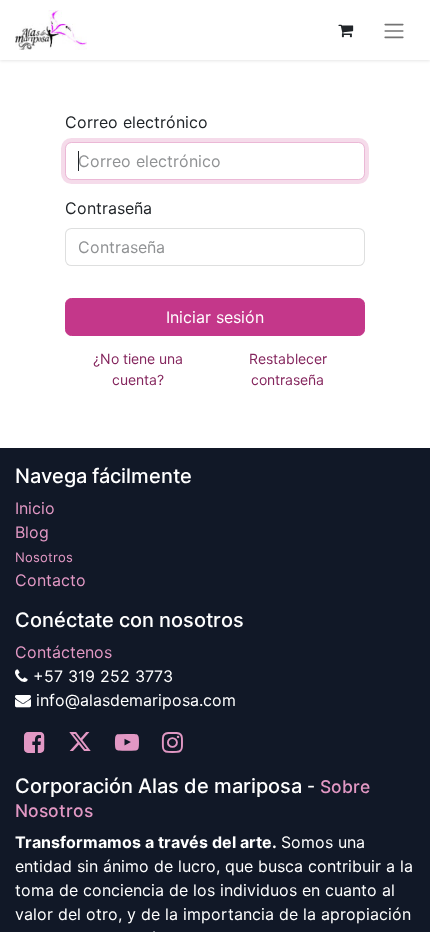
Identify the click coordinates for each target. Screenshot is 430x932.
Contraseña (108, 208)
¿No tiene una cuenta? (138, 369)
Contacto (50, 580)
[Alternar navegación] (394, 30)
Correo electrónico (136, 122)
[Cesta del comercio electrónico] (345, 30)
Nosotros (44, 557)
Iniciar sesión (215, 317)
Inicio (35, 508)
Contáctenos (63, 652)
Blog (32, 532)
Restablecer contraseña (288, 369)
